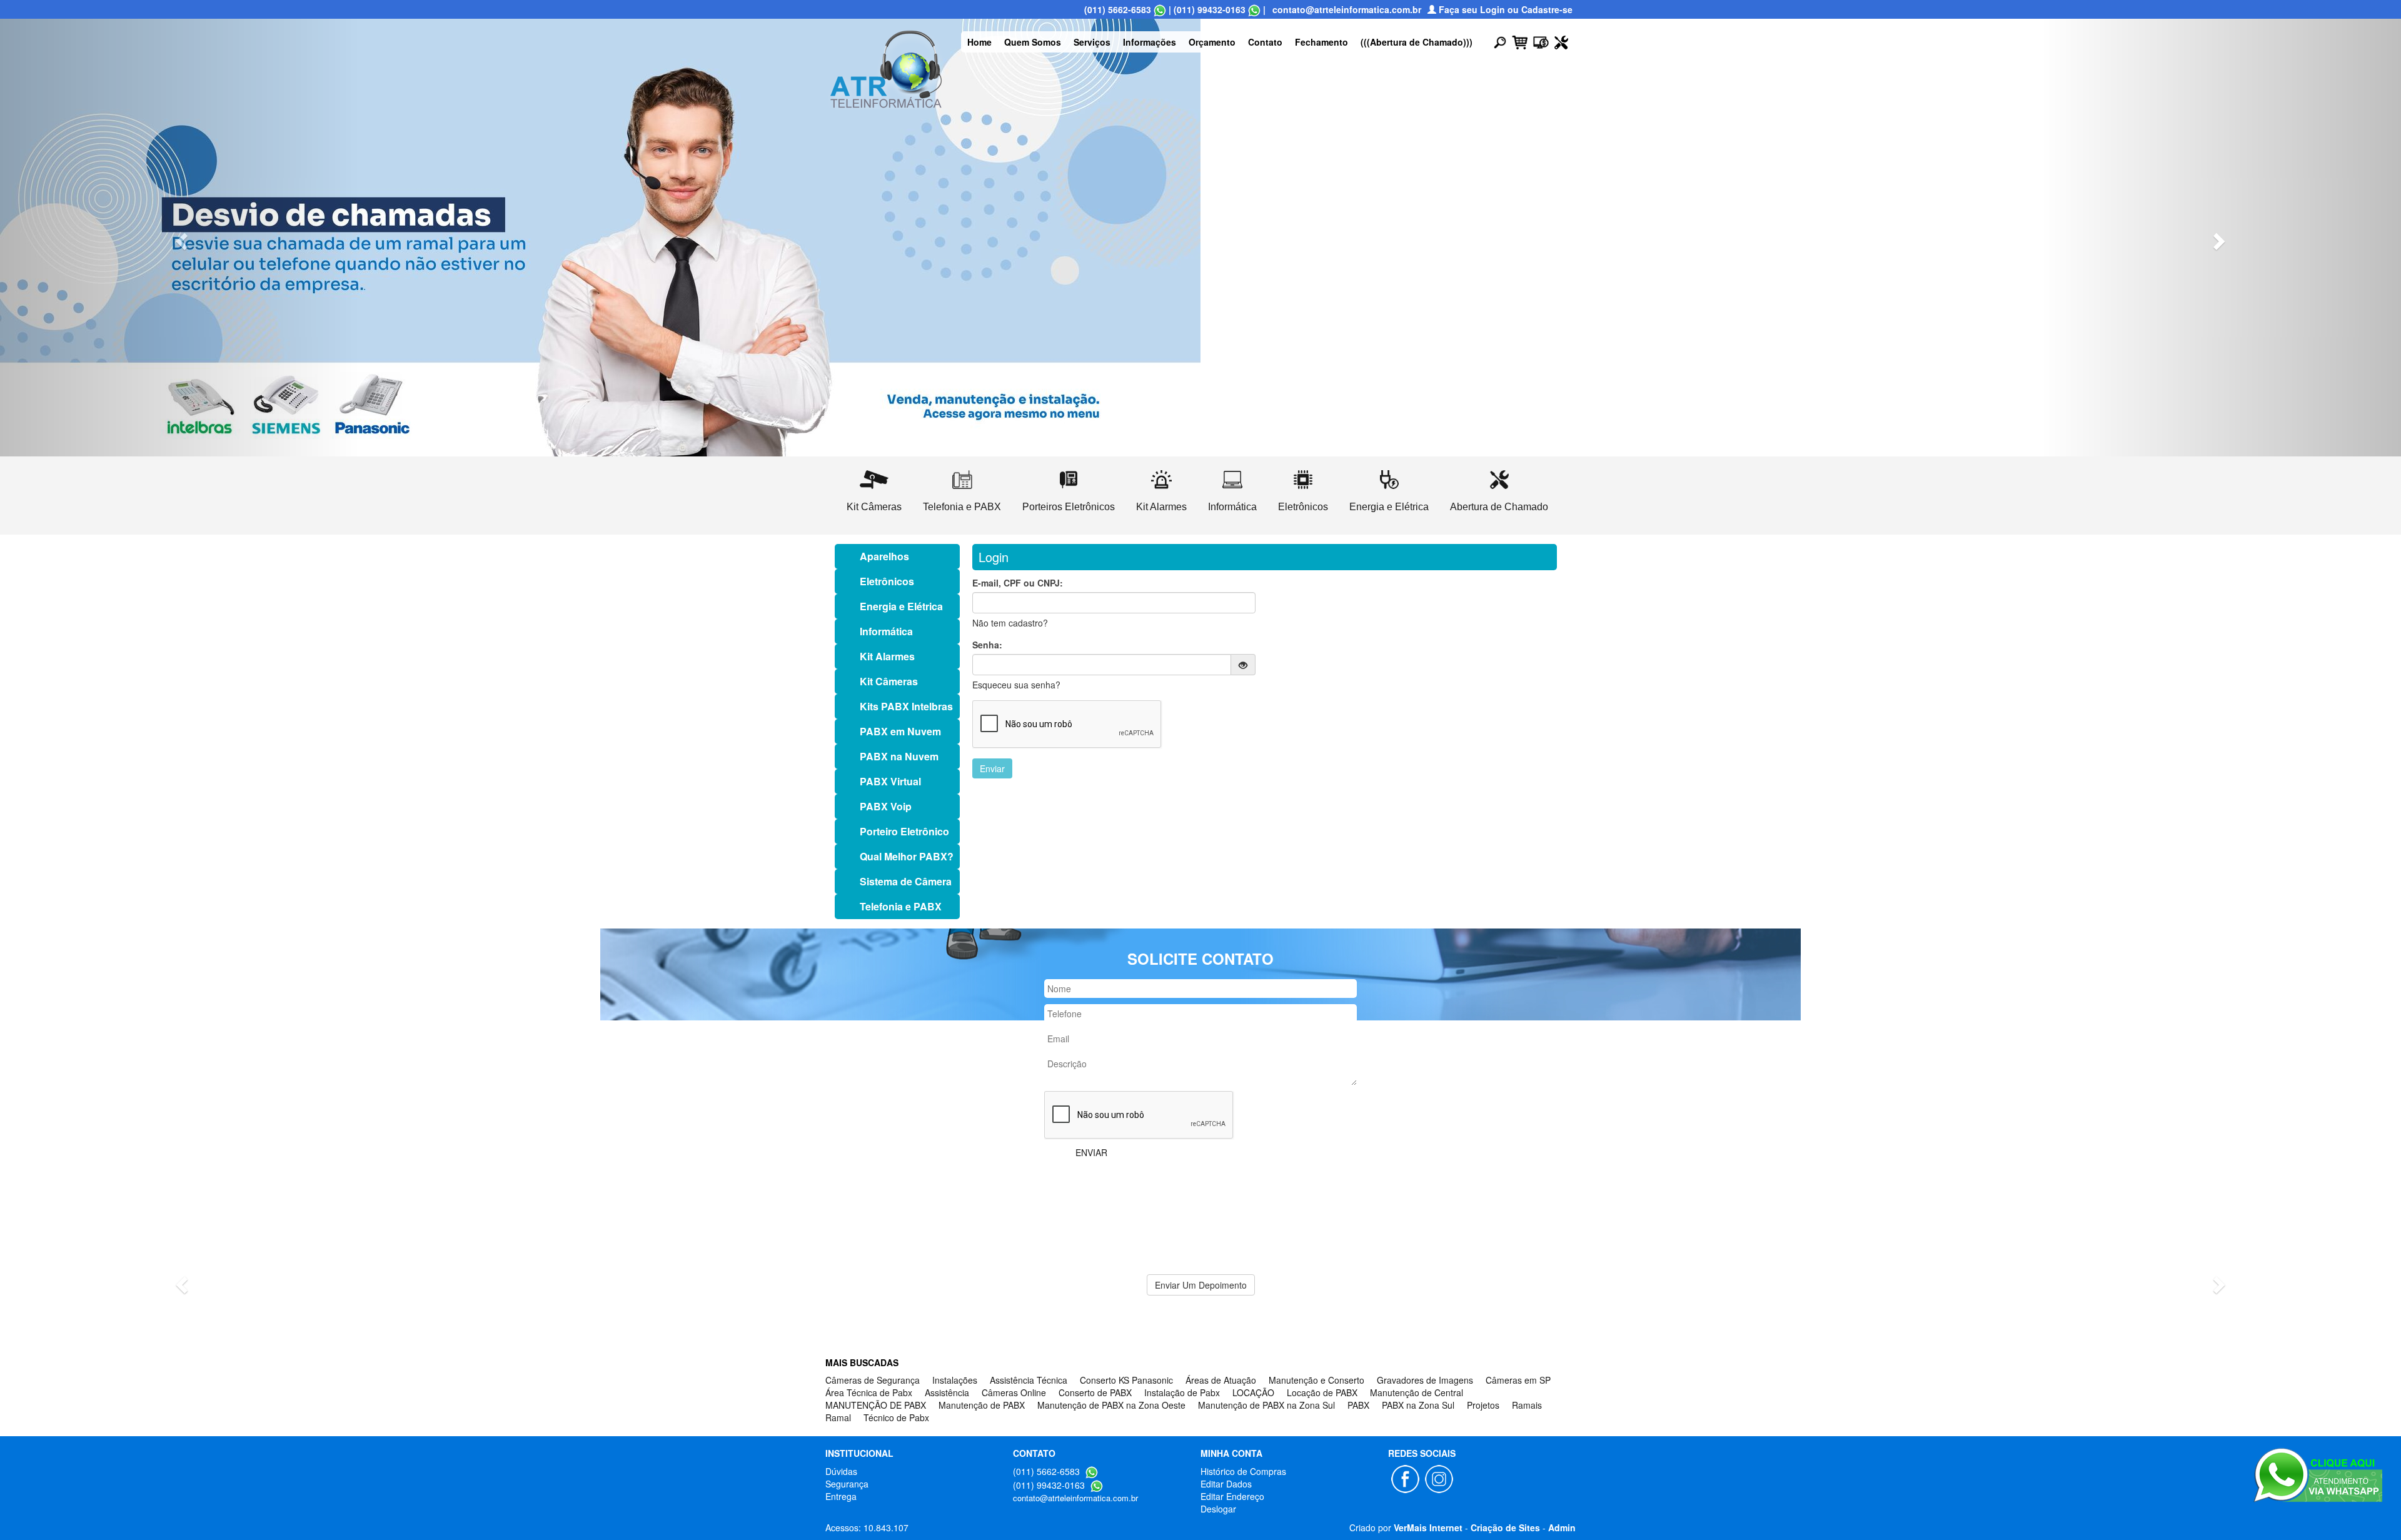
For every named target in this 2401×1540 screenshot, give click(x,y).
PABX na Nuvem (899, 756)
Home (979, 42)
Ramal (838, 1417)
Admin (1562, 1527)
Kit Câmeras (889, 681)
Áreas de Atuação (1221, 1380)
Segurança (847, 1484)
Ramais (1527, 1405)
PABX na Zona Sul (1418, 1405)
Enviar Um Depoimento (1201, 1285)
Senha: (987, 645)
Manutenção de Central (1417, 1392)
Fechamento (1321, 42)
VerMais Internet (1428, 1527)
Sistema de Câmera (906, 881)
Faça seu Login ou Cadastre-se (1504, 9)
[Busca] (1500, 42)
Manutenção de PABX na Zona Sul (1266, 1405)
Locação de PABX (1322, 1392)
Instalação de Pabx (1182, 1392)
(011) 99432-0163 (1210, 9)
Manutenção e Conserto (1316, 1380)
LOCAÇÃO (1253, 1392)
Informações (1150, 42)
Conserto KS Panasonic (1126, 1380)
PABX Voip (886, 806)
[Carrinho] (1520, 41)
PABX (1358, 1405)
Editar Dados (1226, 1484)
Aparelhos (884, 556)
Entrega (841, 1496)
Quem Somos (1033, 42)
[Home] (886, 68)
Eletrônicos (887, 581)
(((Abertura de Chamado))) (1417, 42)
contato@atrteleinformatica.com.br (1347, 9)
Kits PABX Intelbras (906, 706)
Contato (1265, 42)
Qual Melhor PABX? (907, 856)
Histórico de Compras (1243, 1471)
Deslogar (1218, 1509)
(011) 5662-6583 (1118, 9)
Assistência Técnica (1029, 1380)
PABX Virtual (890, 781)
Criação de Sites (1505, 1527)
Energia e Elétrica (901, 606)
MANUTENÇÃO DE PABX (876, 1405)
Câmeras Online (1014, 1392)
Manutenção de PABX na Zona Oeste (1111, 1405)
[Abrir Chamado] (1561, 41)
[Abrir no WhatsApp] (1160, 9)
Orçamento (1212, 42)
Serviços (1092, 42)
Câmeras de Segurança (873, 1380)
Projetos (1483, 1405)
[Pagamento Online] (1541, 41)
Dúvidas (841, 1471)
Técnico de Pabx (896, 1417)
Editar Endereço (1232, 1496)
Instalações (955, 1380)
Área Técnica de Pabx (869, 1392)
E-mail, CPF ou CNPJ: (1018, 583)
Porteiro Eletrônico (904, 831)
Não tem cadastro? (1010, 623)
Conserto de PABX (1095, 1392)
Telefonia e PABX (901, 906)
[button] (180, 238)
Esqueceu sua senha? (1016, 685)
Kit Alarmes (887, 656)
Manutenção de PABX (982, 1405)
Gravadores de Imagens (1425, 1380)
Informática (886, 631)
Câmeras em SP (1518, 1380)
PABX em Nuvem (900, 731)
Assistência (947, 1392)
